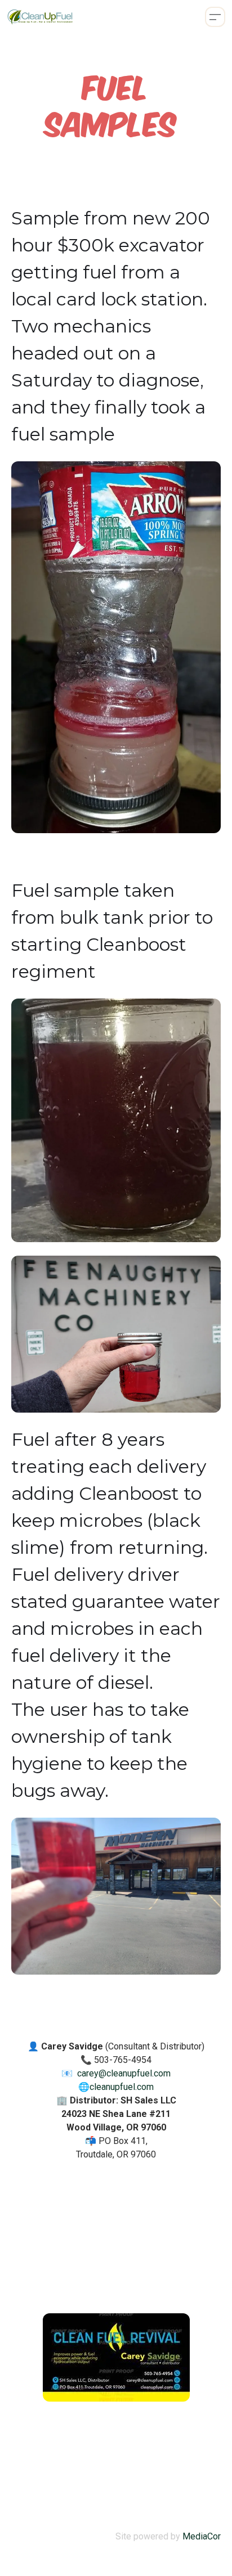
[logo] (40, 17)
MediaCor (202, 2536)
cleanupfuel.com (122, 2087)
